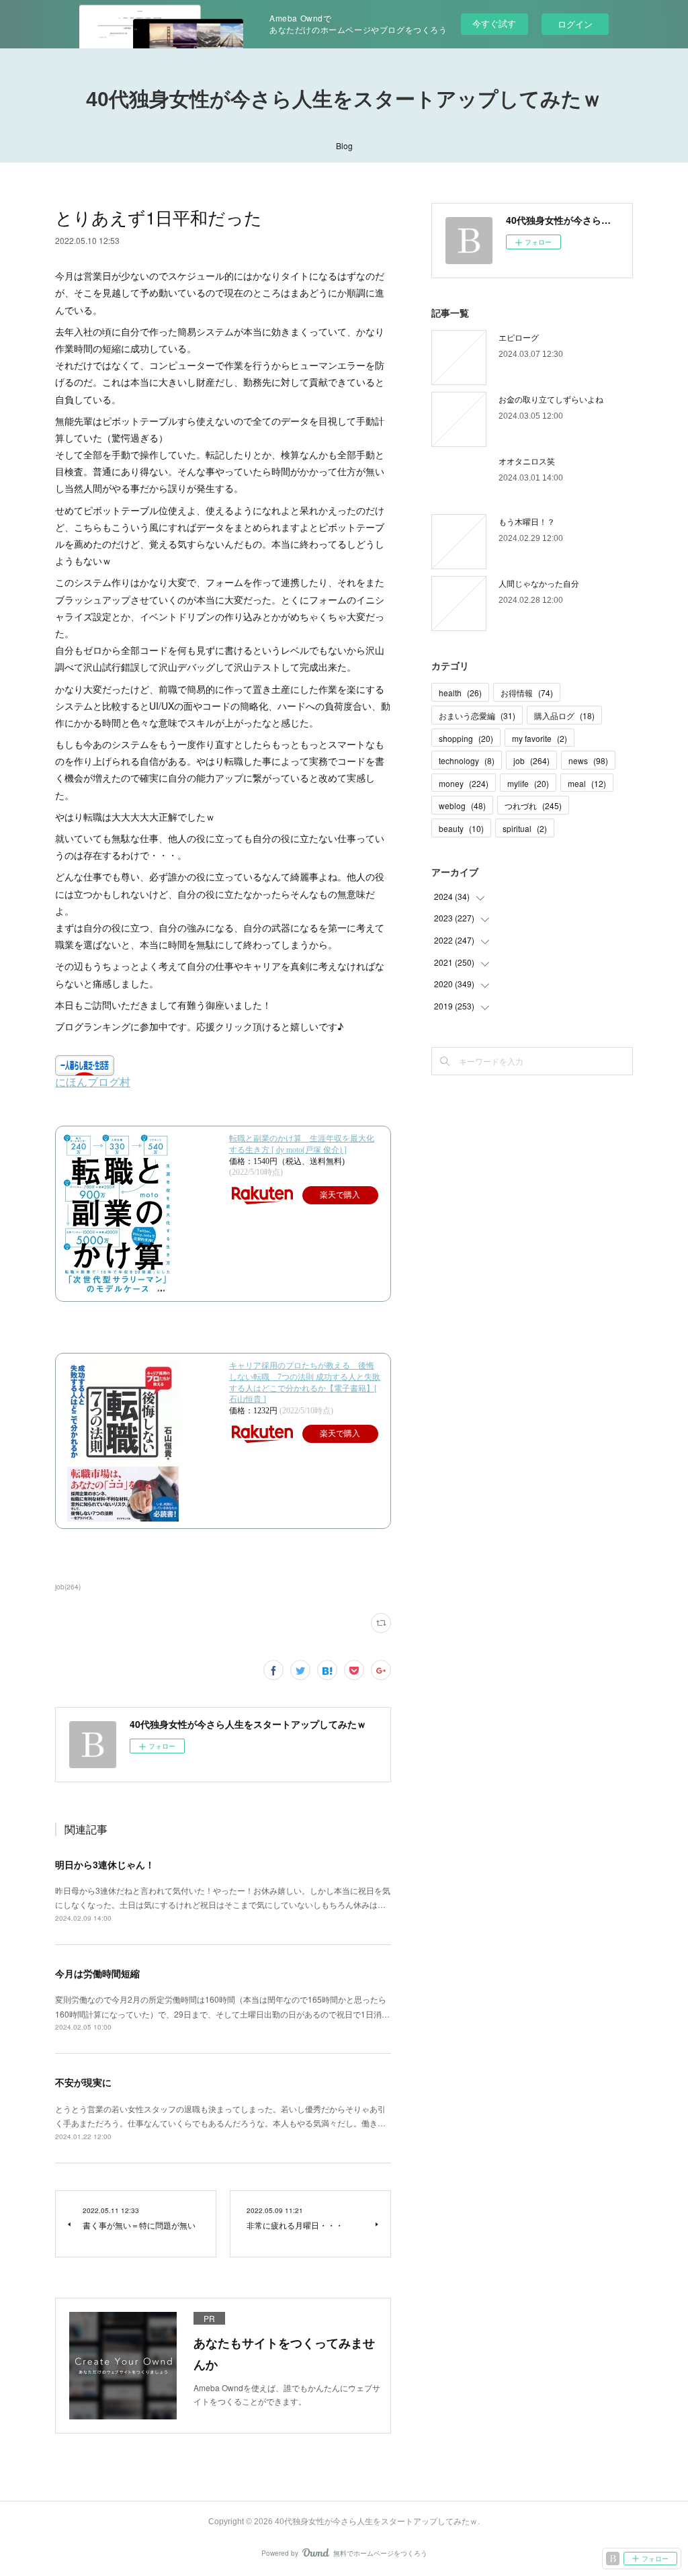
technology (467, 760)
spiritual (525, 828)
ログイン (575, 24)
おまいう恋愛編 (477, 715)
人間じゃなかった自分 (539, 583)
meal (587, 783)
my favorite (540, 738)
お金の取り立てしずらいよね (551, 399)
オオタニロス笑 (527, 461)
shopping (466, 738)
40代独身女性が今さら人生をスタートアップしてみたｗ (344, 99)
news (588, 760)
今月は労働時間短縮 (97, 1973)
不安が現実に (83, 2082)
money (464, 783)
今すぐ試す (494, 23)
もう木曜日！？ (527, 521)
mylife (528, 783)
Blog (344, 146)
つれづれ (533, 805)
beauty (461, 828)
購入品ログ (564, 715)
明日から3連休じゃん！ (105, 1864)
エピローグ (519, 337)
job (531, 760)
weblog (462, 805)
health (460, 693)
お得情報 (527, 693)
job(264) (68, 1587)
